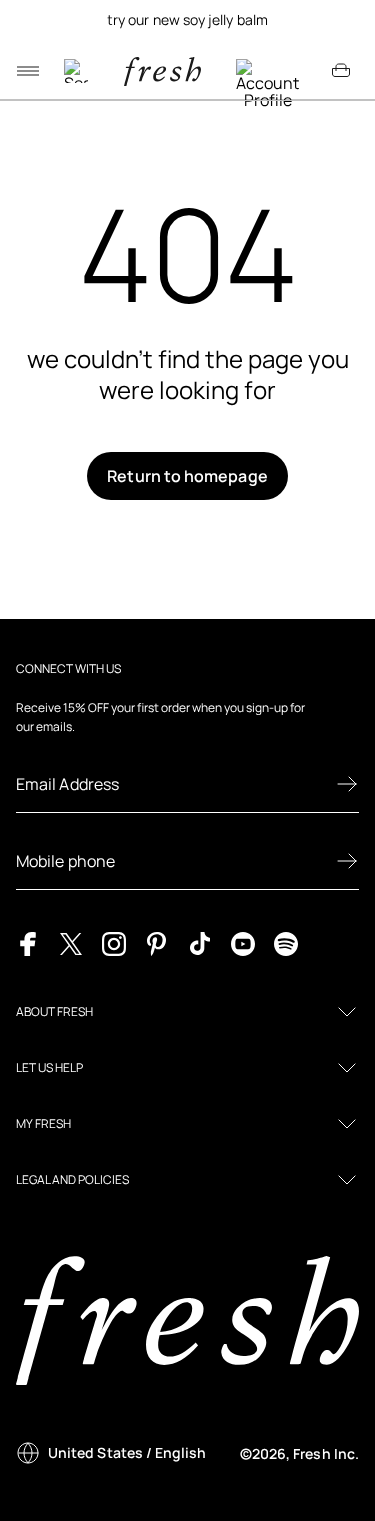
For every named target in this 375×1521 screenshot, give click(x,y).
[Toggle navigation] (28, 71)
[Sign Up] (347, 784)
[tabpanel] (187, 20)
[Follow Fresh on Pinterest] (157, 942)
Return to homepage (187, 476)
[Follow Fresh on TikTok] (200, 942)
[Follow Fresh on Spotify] (286, 942)
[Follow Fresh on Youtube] (243, 942)
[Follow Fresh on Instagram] (114, 942)
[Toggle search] (76, 71)
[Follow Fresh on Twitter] (71, 942)
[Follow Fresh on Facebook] (28, 942)
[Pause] (341, 20)
